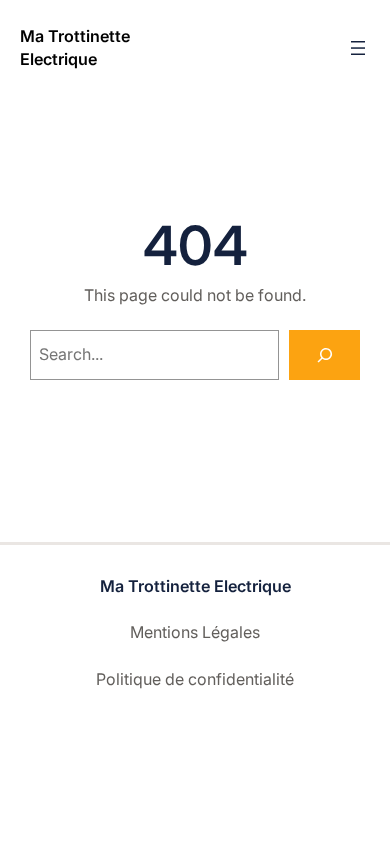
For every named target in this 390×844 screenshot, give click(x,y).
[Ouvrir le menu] (358, 48)
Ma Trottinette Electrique (195, 586)
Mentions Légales (195, 632)
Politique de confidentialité (195, 679)
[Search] (324, 354)
